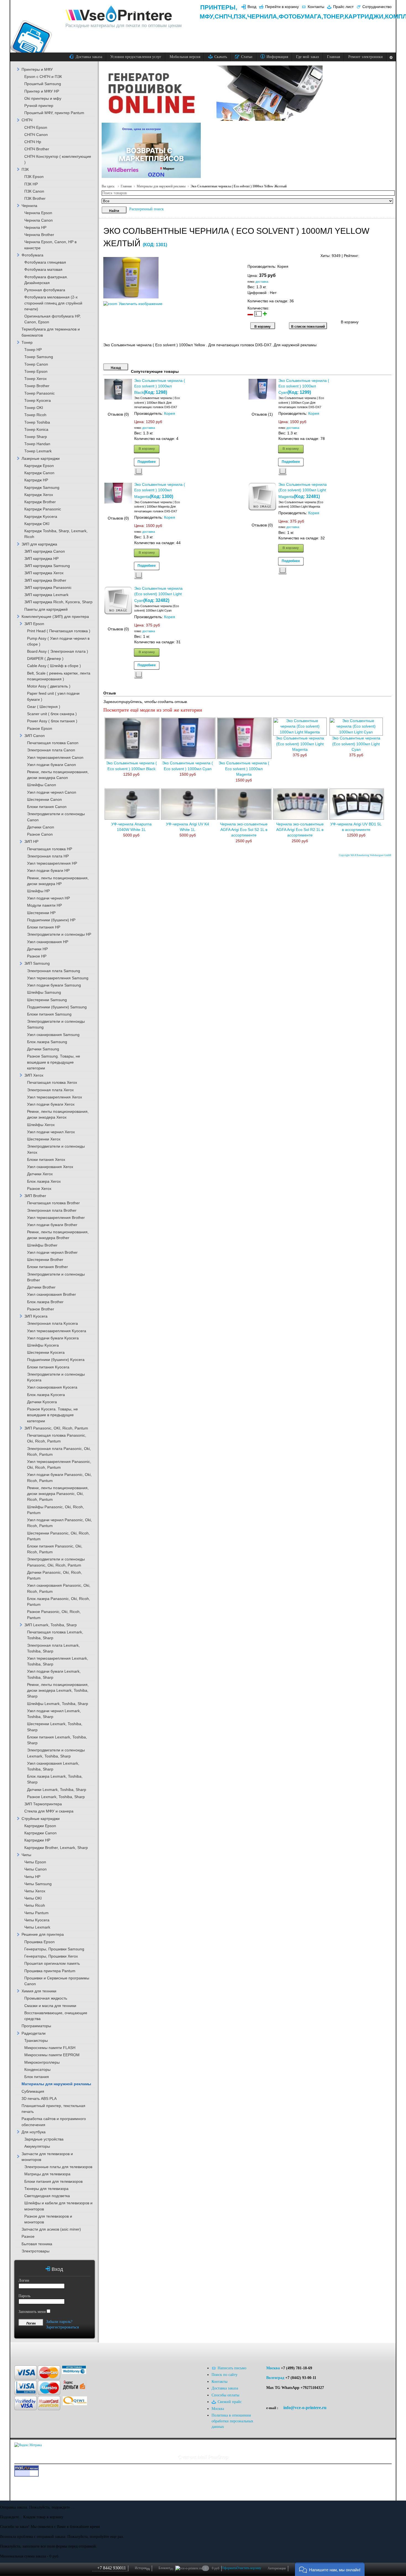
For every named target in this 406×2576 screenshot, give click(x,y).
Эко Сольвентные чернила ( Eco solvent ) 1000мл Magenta (160, 491)
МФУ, (207, 16)
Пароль (24, 2296)
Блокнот (166, 2568)
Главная (126, 186)
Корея (170, 414)
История (142, 2568)
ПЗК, (240, 16)
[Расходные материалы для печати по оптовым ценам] (119, 14)
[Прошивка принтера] (22, 2351)
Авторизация (277, 2568)
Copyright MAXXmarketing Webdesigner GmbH (365, 855)
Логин (24, 2280)
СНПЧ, (224, 16)
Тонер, (334, 16)
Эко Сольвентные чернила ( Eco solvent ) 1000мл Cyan (304, 387)
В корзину (147, 448)
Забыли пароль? (59, 2322)
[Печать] (391, 254)
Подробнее (147, 461)
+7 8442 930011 (112, 2568)
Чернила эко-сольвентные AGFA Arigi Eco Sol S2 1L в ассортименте (244, 830)
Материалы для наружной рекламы (161, 186)
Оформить (229, 2568)
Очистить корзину (249, 2568)
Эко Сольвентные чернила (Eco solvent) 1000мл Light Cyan (158, 595)
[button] (330, 2569)
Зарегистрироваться (62, 2327)
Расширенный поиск (147, 209)
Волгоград (275, 2378)
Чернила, (263, 16)
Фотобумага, (301, 16)
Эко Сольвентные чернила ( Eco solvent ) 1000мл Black (160, 387)
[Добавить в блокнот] (138, 471)
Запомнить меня (32, 2312)
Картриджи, (365, 16)
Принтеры (218, 7)
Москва (273, 2368)
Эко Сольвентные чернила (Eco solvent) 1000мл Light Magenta (303, 491)
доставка (262, 282)
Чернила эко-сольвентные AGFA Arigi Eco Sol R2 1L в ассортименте (300, 830)
